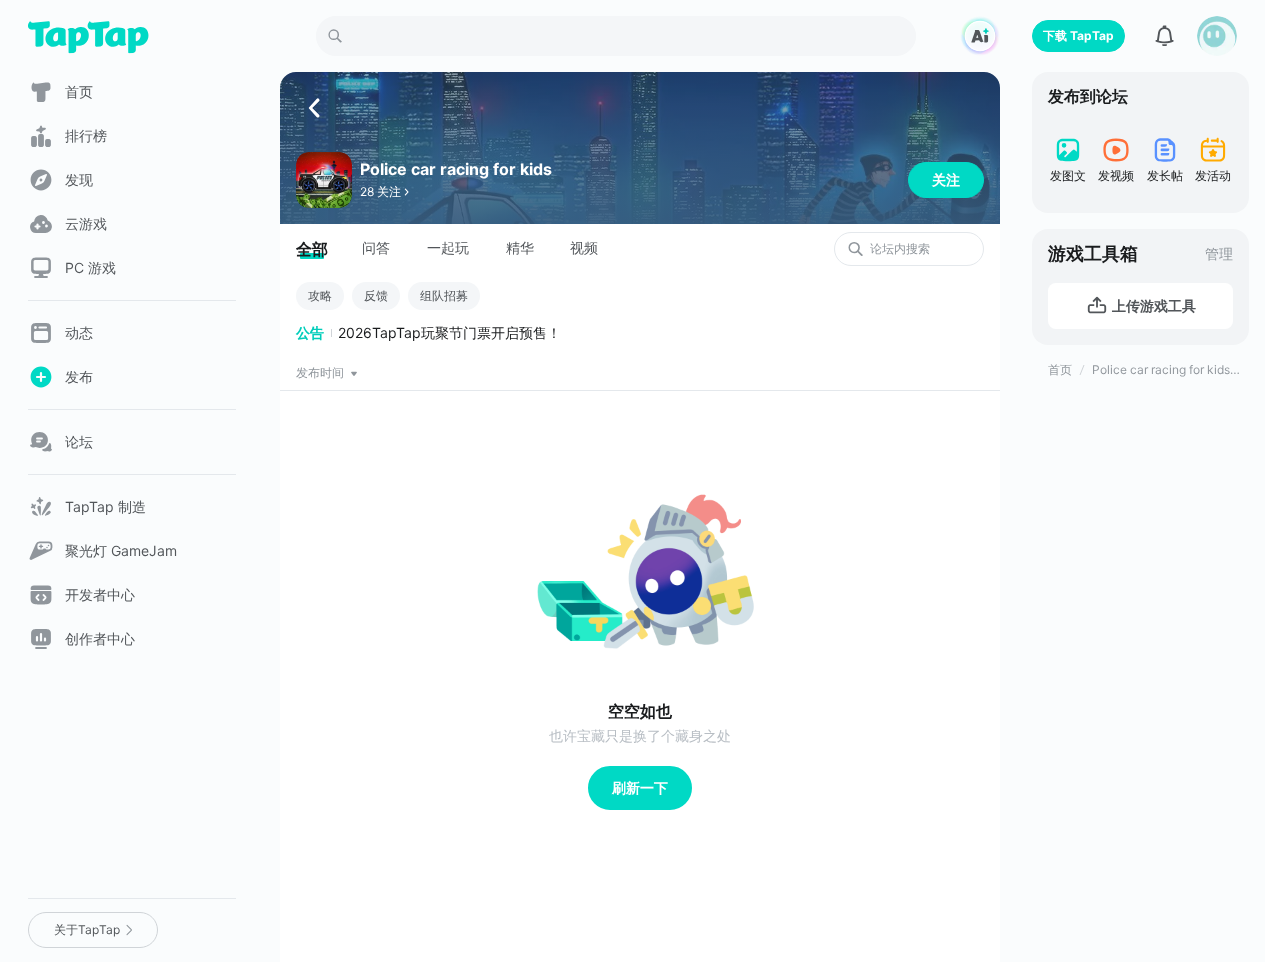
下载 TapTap (1078, 35)
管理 (1219, 253)
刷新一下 (640, 787)
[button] (1217, 36)
